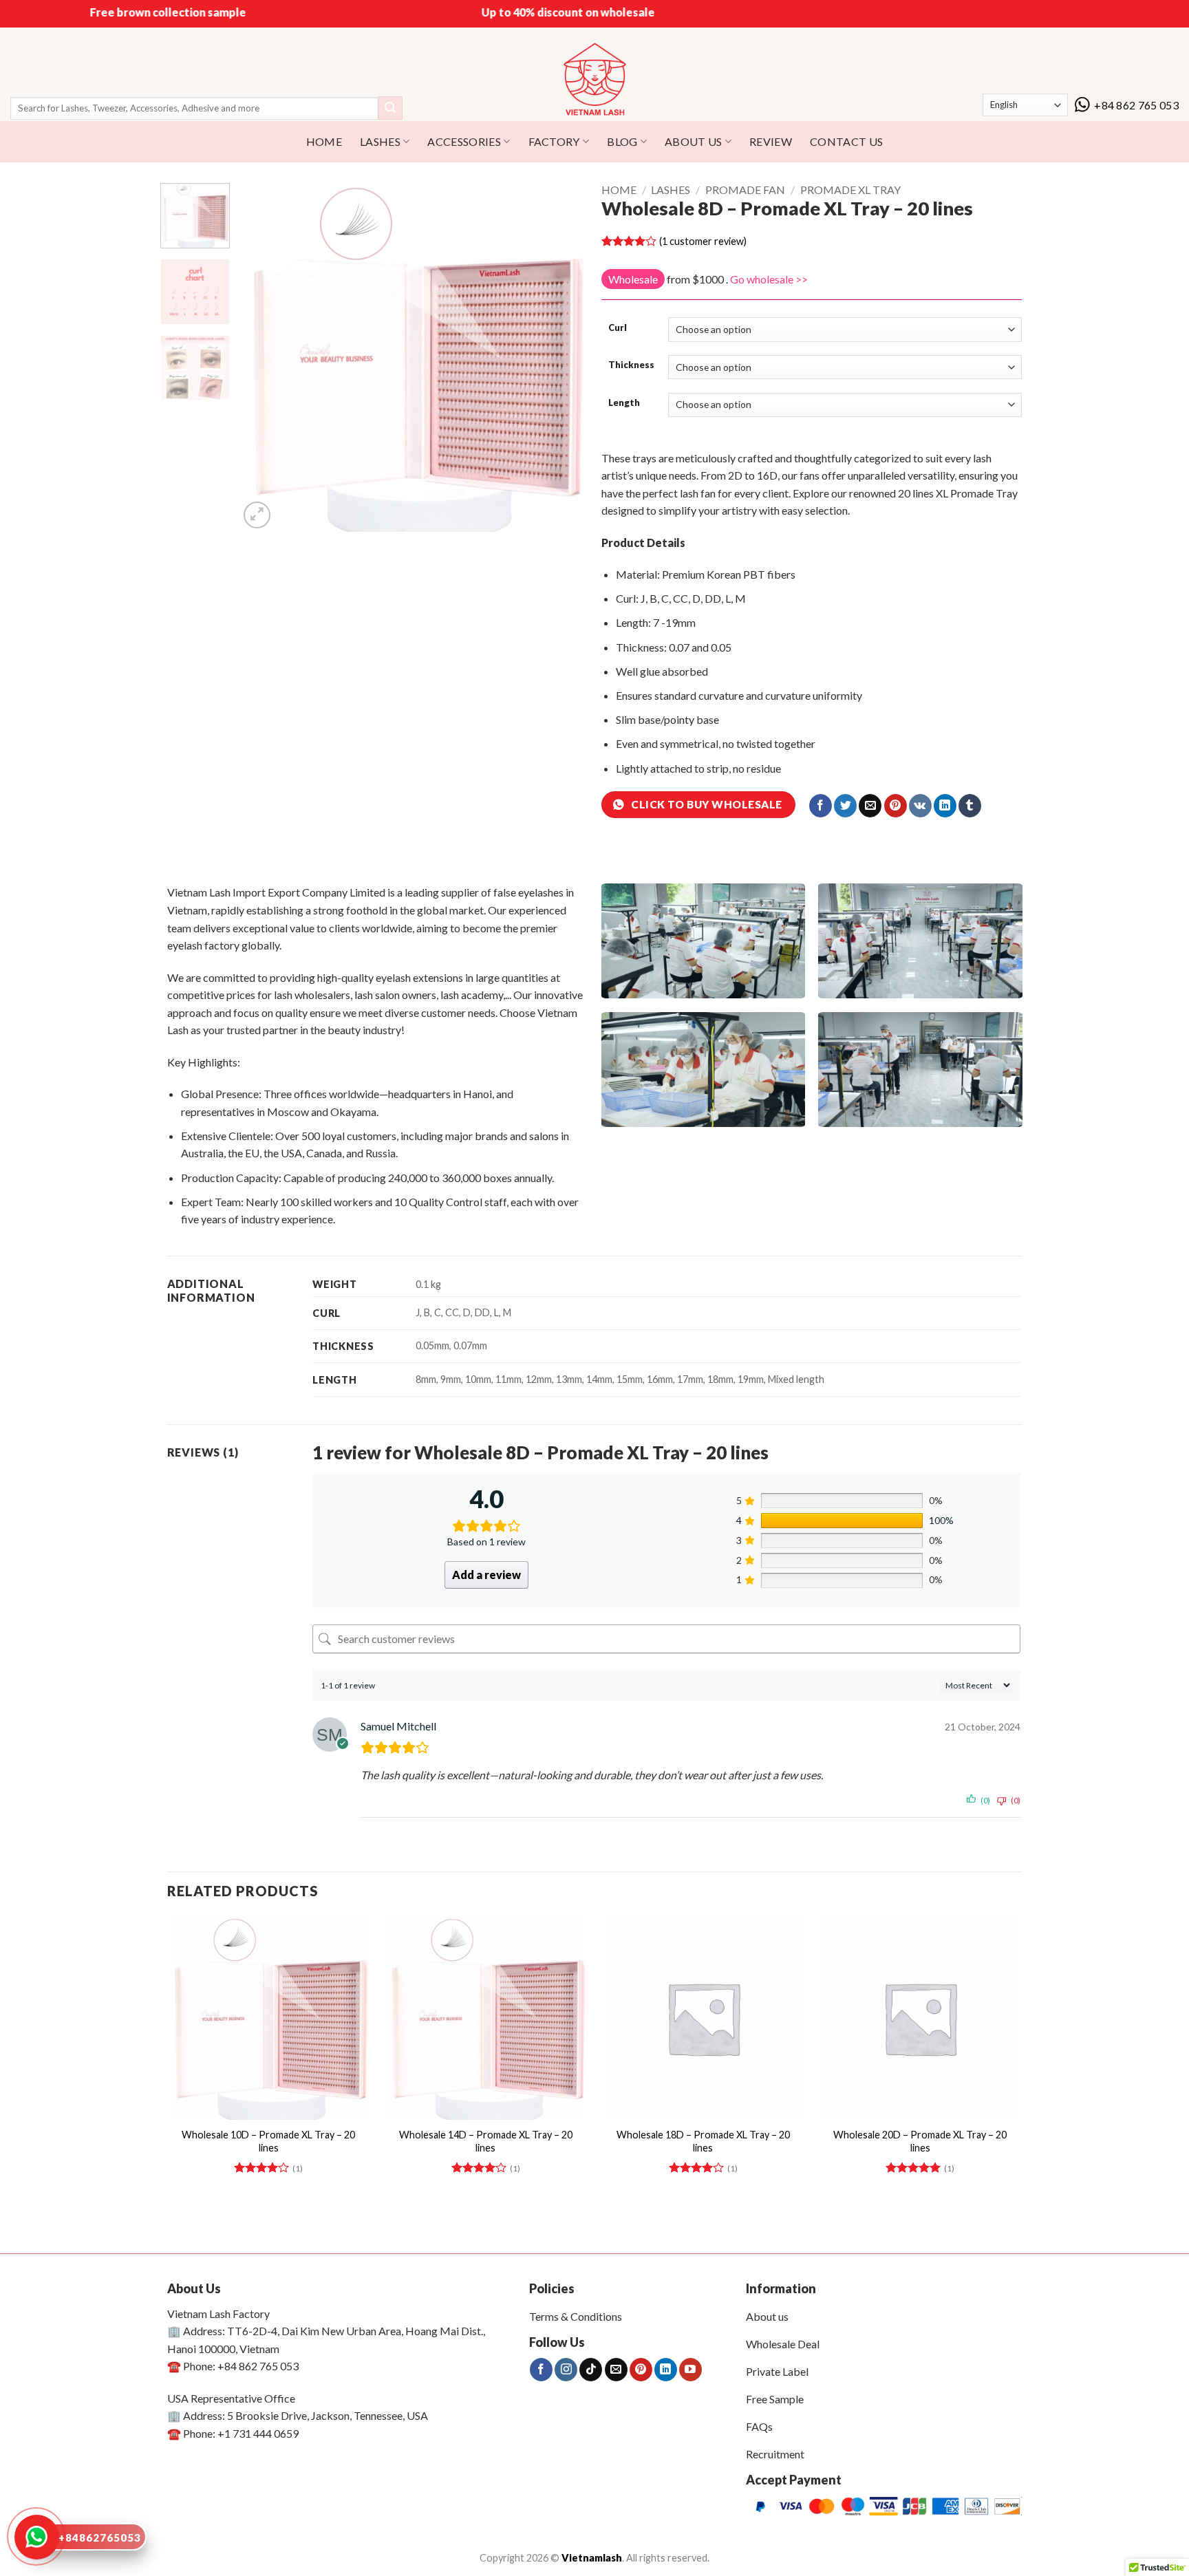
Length (624, 403)
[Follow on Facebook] (541, 2370)
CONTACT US (846, 141)
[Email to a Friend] (870, 806)
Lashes (380, 141)
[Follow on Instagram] (566, 2370)
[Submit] (390, 108)
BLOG (622, 141)
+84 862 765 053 (1136, 105)
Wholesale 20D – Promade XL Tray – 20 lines (920, 2141)
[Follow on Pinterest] (641, 2370)
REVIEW (771, 141)
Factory (554, 141)
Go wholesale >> (769, 279)
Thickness (631, 365)
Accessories (464, 141)
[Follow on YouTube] (690, 2370)
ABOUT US (694, 141)
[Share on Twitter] (845, 806)
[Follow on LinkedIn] (666, 2370)
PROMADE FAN (745, 190)
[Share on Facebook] (821, 806)
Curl (618, 328)
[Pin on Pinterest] (896, 806)
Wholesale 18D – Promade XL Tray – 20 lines (703, 2141)
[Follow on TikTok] (591, 2370)
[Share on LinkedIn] (945, 806)
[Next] (564, 357)
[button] (257, 515)
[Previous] (264, 357)
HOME (324, 141)
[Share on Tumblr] (970, 806)
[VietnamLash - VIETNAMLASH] (595, 80)
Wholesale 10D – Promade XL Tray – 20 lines (268, 2141)
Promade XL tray (850, 190)
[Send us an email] (616, 2370)
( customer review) (703, 241)
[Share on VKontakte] (920, 806)
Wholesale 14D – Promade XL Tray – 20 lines (486, 2141)
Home (619, 190)
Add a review (486, 1575)
